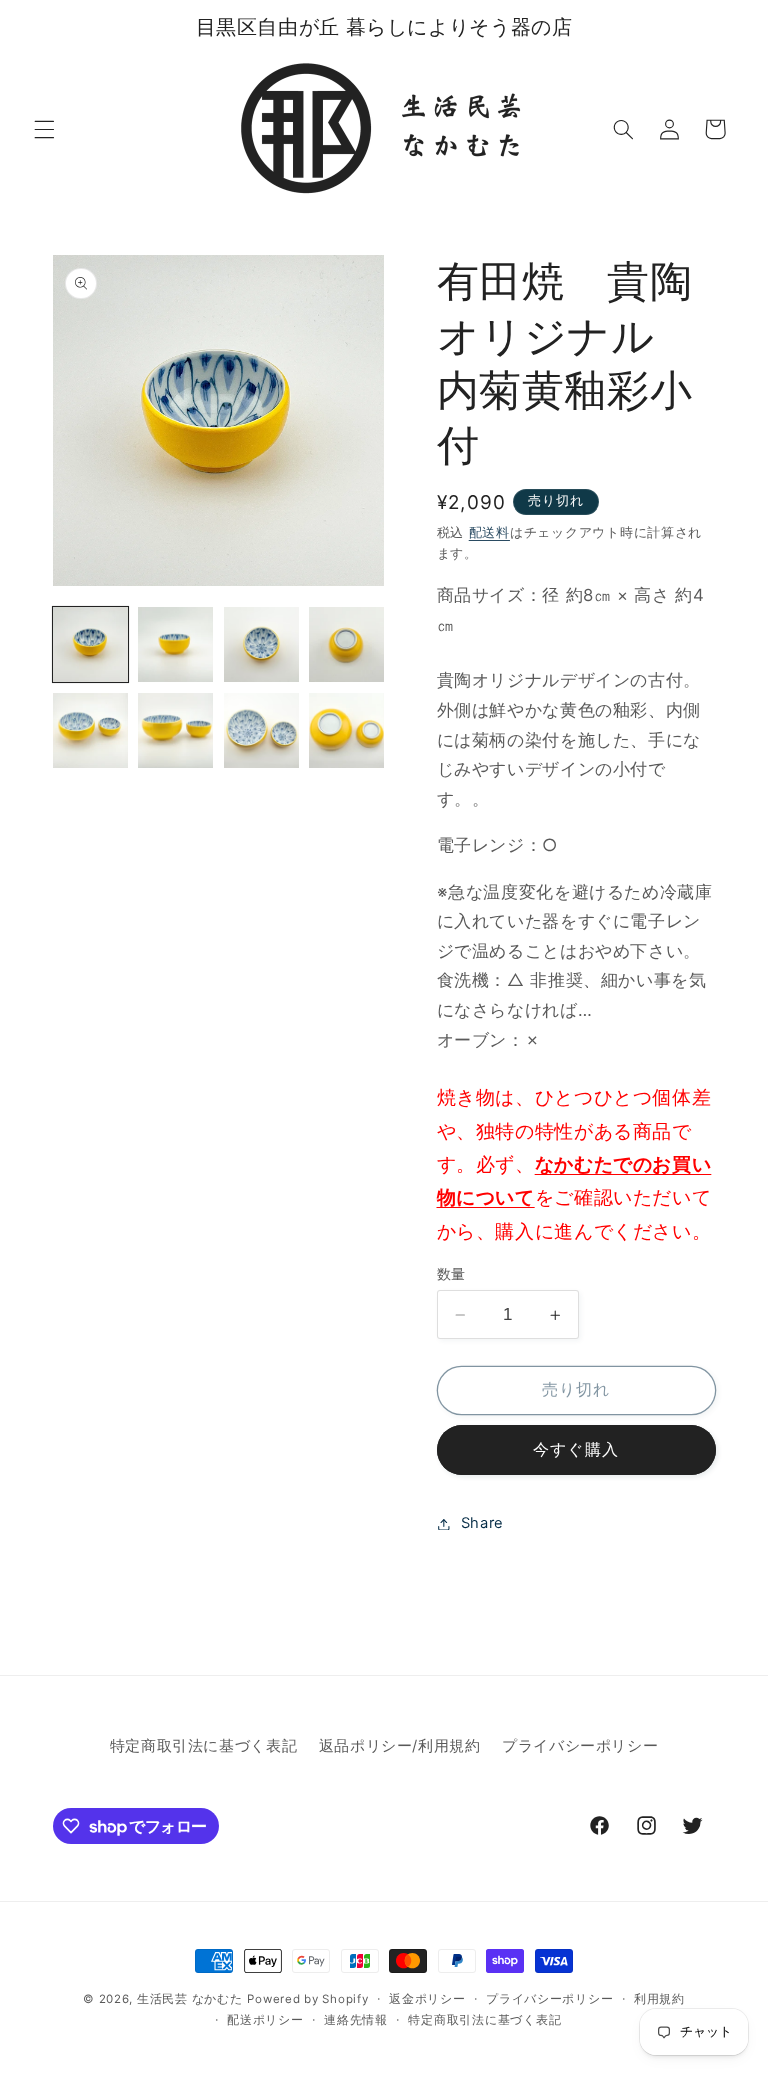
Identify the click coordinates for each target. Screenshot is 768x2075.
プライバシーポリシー (580, 1746)
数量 (451, 1274)
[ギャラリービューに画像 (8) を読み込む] (346, 730)
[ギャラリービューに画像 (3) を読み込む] (261, 644)
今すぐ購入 (575, 1449)
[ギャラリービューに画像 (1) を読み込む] (90, 644)
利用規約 (659, 1999)
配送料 (489, 532)
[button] (44, 129)
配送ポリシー (265, 2020)
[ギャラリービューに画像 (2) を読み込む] (175, 644)
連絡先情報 (356, 2020)
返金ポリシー (427, 1999)
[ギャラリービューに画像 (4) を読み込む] (346, 644)
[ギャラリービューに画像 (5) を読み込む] (90, 730)
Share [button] (482, 1523)
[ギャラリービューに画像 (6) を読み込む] (175, 730)
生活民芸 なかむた (190, 1999)
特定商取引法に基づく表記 (204, 1746)
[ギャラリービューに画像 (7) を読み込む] (261, 730)
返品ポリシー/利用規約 (400, 1746)
